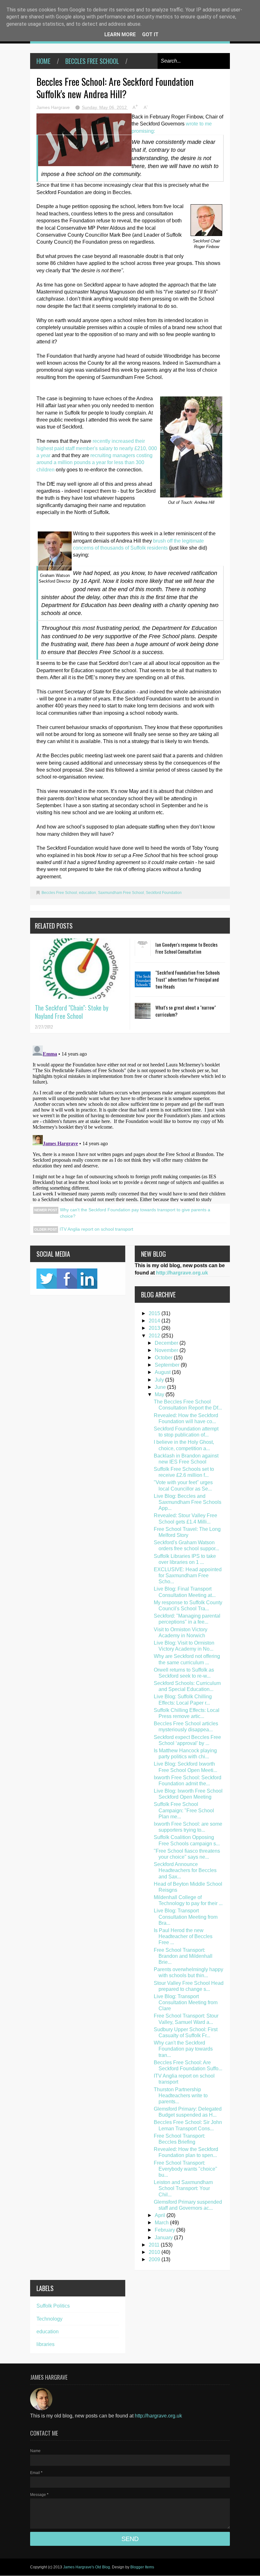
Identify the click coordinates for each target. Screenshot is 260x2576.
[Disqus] (130, 1122)
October (164, 1358)
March (162, 2223)
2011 (155, 2245)
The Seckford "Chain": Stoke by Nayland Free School (72, 1012)
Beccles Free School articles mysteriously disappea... (186, 1727)
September (168, 1365)
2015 (155, 1313)
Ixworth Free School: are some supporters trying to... (188, 1827)
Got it (150, 34)
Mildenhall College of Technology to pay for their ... (188, 1900)
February (166, 2230)
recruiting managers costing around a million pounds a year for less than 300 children (94, 463)
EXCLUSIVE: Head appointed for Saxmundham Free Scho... (188, 1575)
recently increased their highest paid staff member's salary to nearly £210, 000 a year (97, 448)
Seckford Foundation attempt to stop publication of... (186, 1432)
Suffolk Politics (53, 2306)
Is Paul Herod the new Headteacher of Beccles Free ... (183, 1936)
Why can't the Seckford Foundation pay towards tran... (183, 2049)
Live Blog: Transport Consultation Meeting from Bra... (186, 1917)
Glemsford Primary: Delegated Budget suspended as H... (188, 2112)
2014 (155, 1321)
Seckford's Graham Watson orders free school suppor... (186, 1545)
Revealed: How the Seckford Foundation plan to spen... (186, 2152)
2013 (155, 1328)
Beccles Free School (92, 61)
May (160, 1394)
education (88, 893)
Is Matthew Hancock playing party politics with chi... (185, 1754)
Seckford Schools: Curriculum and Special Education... (187, 1686)
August (163, 1372)
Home (43, 61)
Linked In (87, 1279)
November (167, 1350)
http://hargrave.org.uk (182, 1273)
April (161, 2215)
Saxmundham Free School (121, 893)
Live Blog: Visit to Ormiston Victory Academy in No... (184, 1646)
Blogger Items (142, 2567)
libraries (45, 2344)
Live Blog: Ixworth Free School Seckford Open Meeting (188, 1794)
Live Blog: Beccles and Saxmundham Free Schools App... (188, 1502)
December (167, 1343)
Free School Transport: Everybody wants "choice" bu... (185, 2169)
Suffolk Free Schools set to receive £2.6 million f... (184, 1472)
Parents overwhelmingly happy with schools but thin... (188, 1972)
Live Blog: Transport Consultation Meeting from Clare (186, 2002)
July (160, 1380)
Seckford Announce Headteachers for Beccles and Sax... (185, 1870)
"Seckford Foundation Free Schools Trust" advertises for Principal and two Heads (188, 979)
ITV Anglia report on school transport (96, 1229)
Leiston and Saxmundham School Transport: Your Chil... (183, 2188)
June (161, 1387)
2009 (155, 2259)
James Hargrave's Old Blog (87, 2567)
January (164, 2238)
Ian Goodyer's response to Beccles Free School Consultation (186, 948)
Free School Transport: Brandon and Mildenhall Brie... (183, 1956)
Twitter (47, 1279)
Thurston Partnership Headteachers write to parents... (181, 2096)
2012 (155, 1336)
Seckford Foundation (164, 893)
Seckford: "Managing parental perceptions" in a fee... (187, 1619)
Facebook (67, 1279)
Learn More (120, 34)
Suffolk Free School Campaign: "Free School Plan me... (184, 1810)
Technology (49, 2319)
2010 (155, 2252)
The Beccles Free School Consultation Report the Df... (188, 1405)
